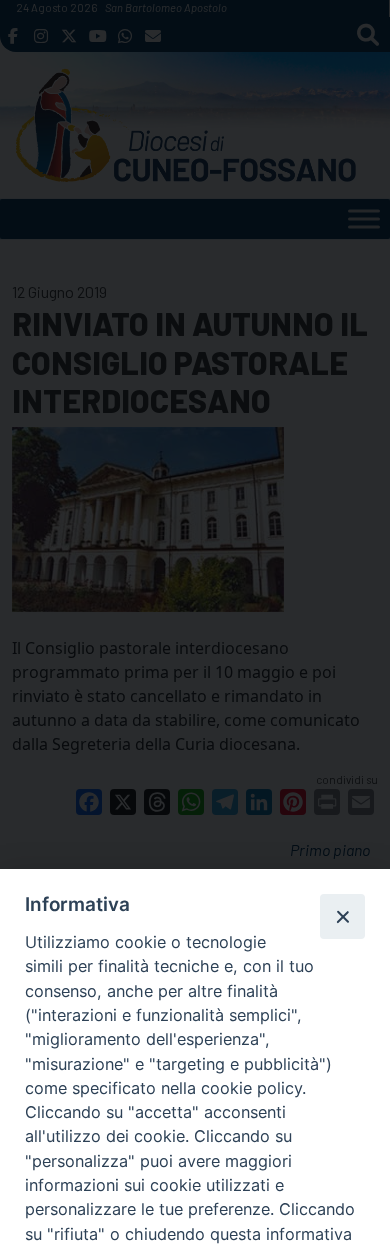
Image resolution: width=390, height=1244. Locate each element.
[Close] (342, 916)
